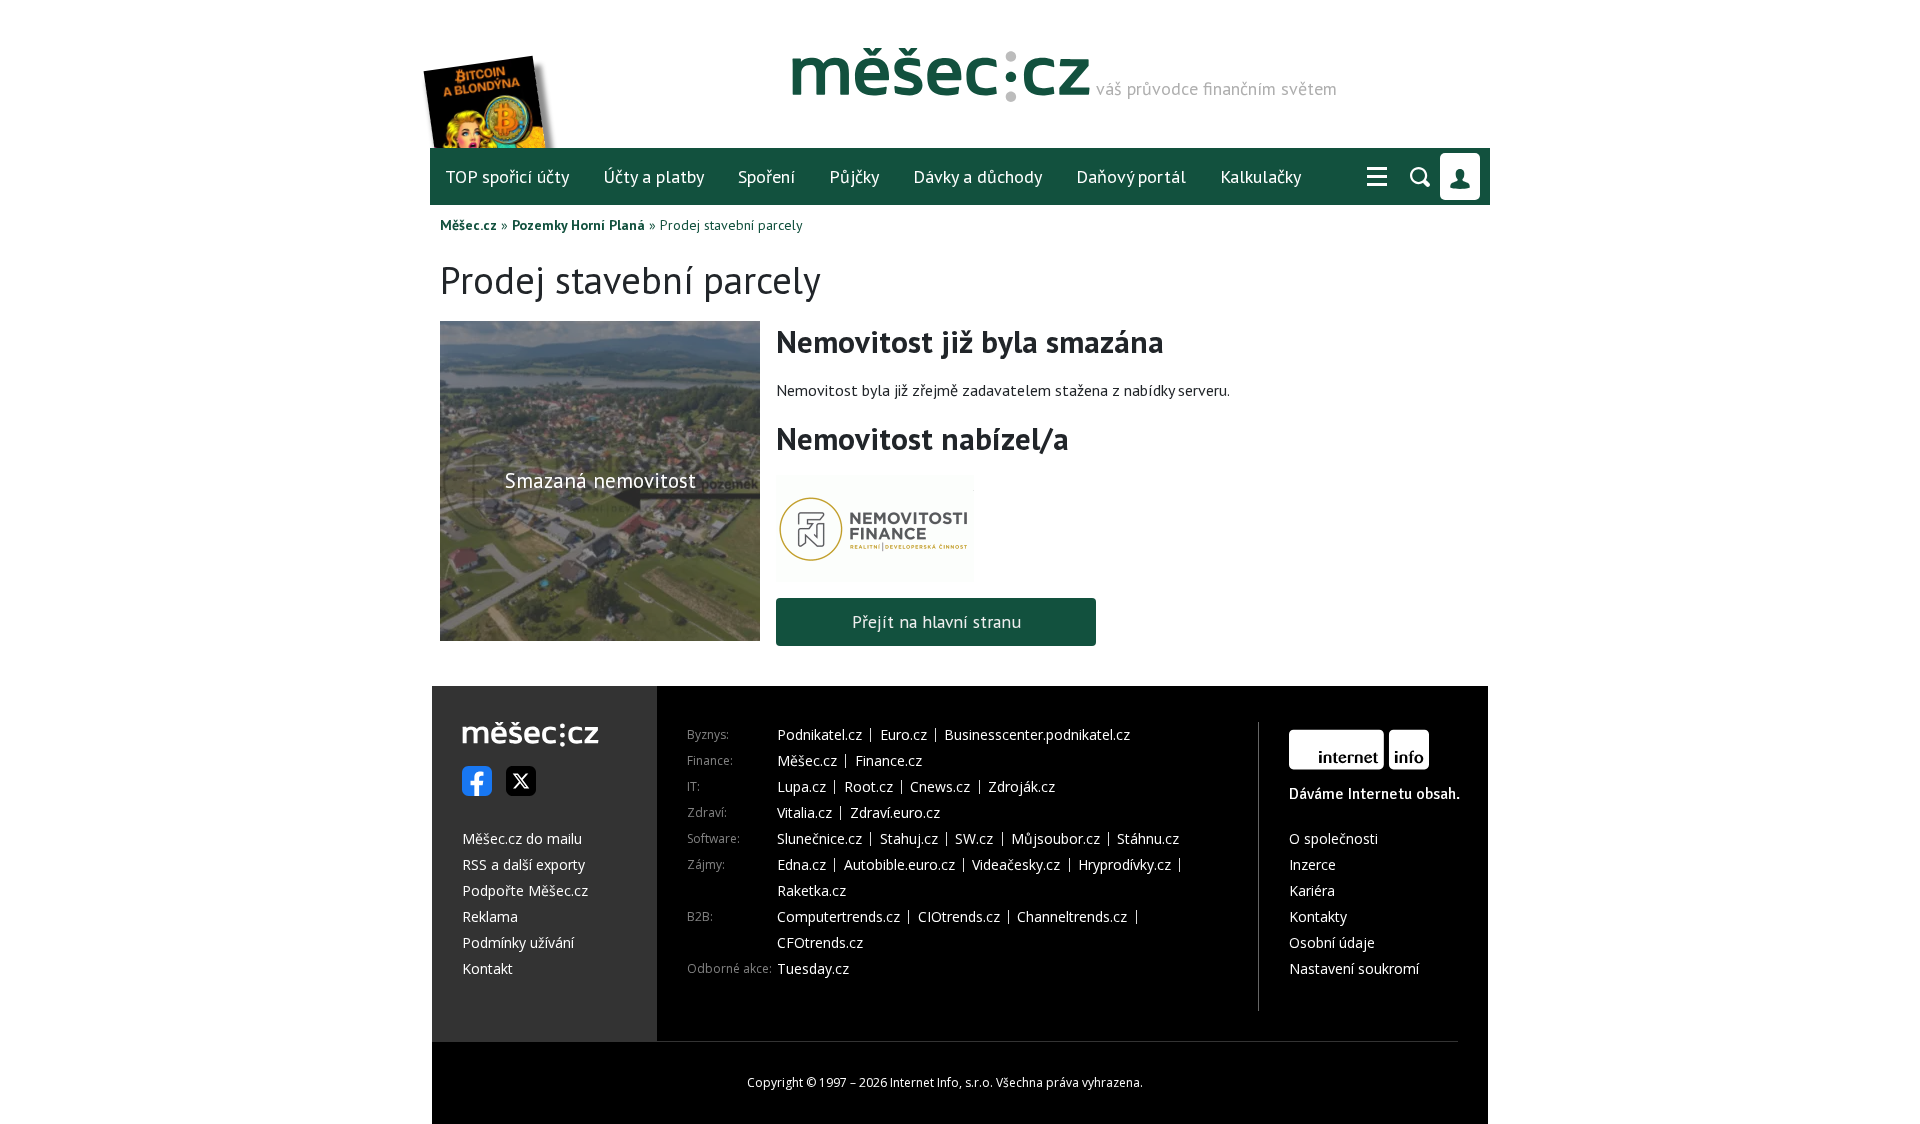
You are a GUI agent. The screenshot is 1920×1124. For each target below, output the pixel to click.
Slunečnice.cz (819, 839)
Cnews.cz (940, 787)
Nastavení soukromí (1354, 968)
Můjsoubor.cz (1055, 839)
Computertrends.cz (838, 917)
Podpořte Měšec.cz (525, 890)
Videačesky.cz (1016, 865)
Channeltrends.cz (1072, 917)
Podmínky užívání (518, 942)
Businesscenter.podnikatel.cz (1037, 735)
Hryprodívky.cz (1124, 865)
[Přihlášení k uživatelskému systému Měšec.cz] (1460, 176)
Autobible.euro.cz (899, 865)
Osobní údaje (1332, 942)
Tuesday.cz (813, 969)
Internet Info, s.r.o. (941, 1082)
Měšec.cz (468, 225)
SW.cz (974, 839)
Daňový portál (1131, 176)
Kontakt (487, 968)
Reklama (490, 916)
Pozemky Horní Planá (578, 225)
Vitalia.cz (804, 813)
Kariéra (1312, 890)
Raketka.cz (811, 891)
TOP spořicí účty (507, 176)
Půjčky (854, 176)
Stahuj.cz (909, 839)
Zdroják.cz (1021, 787)
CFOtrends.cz (820, 943)
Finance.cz (888, 761)
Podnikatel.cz (819, 735)
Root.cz (868, 787)
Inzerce (1312, 864)
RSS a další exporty (523, 864)
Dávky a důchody (977, 176)
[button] (1377, 177)
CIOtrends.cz (959, 917)
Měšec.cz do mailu (522, 838)
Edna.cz (801, 865)
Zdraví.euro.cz (895, 813)
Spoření (766, 176)
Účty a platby (653, 176)
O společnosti (1333, 838)
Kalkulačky (1260, 176)
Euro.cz (903, 735)
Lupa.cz (801, 787)
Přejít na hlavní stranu (936, 621)
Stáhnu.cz (1148, 839)
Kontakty (1318, 916)
